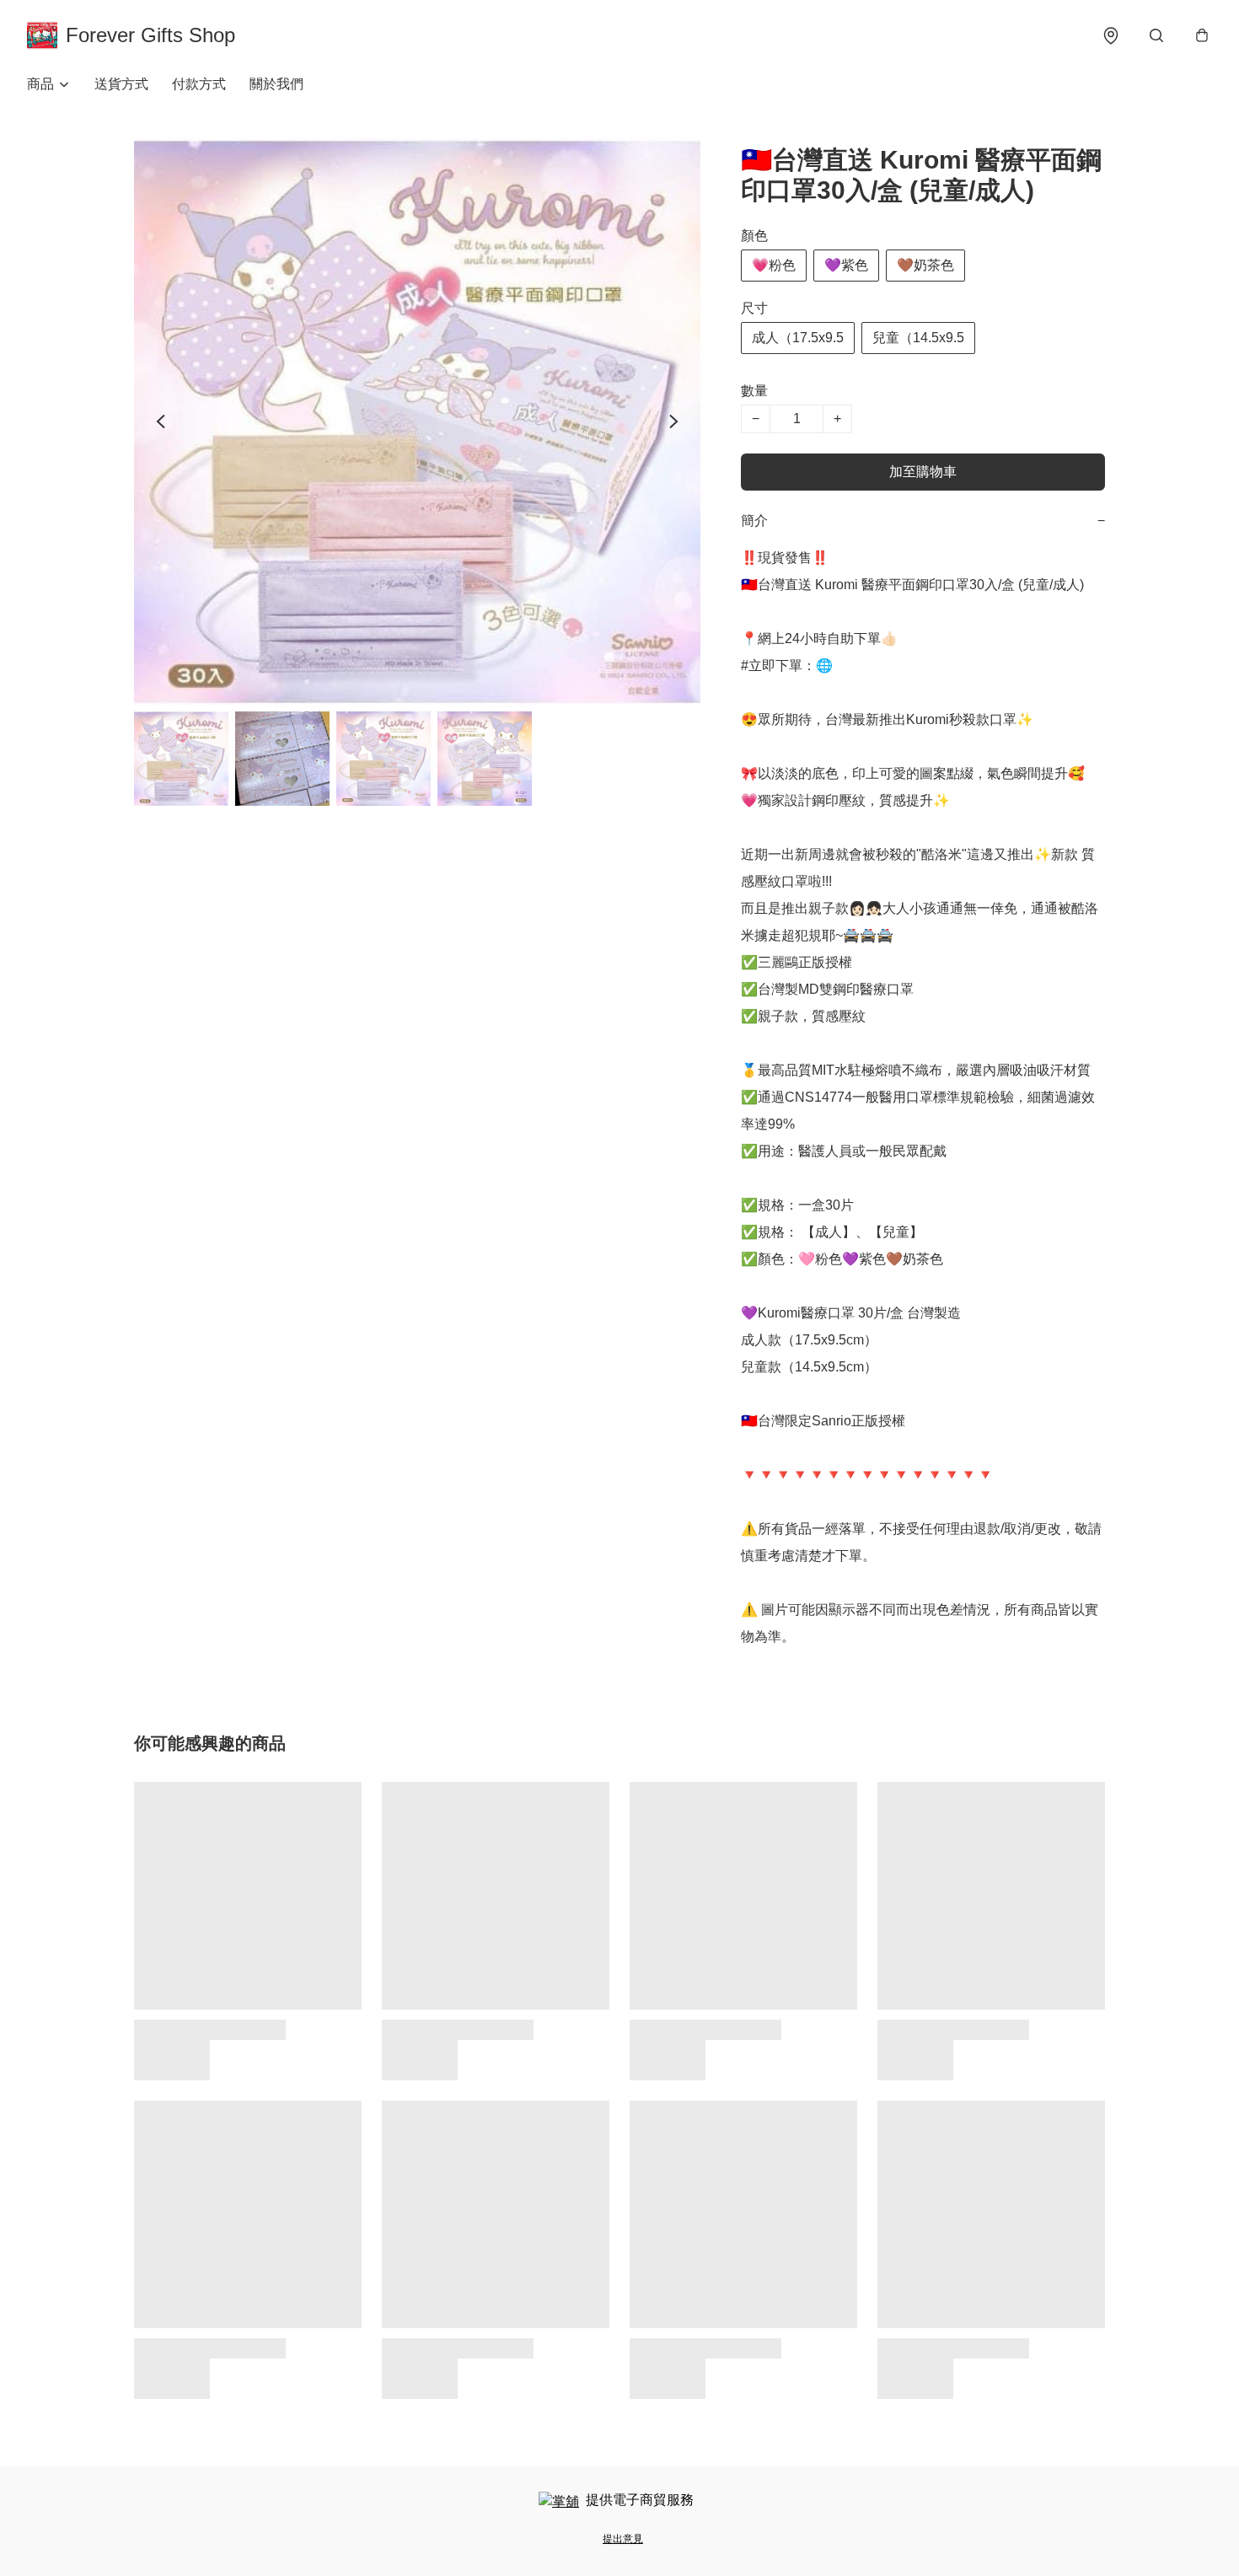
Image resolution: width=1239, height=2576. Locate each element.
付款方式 (199, 84)
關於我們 (276, 84)
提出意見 (623, 2539)
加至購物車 (923, 472)
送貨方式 (121, 84)
